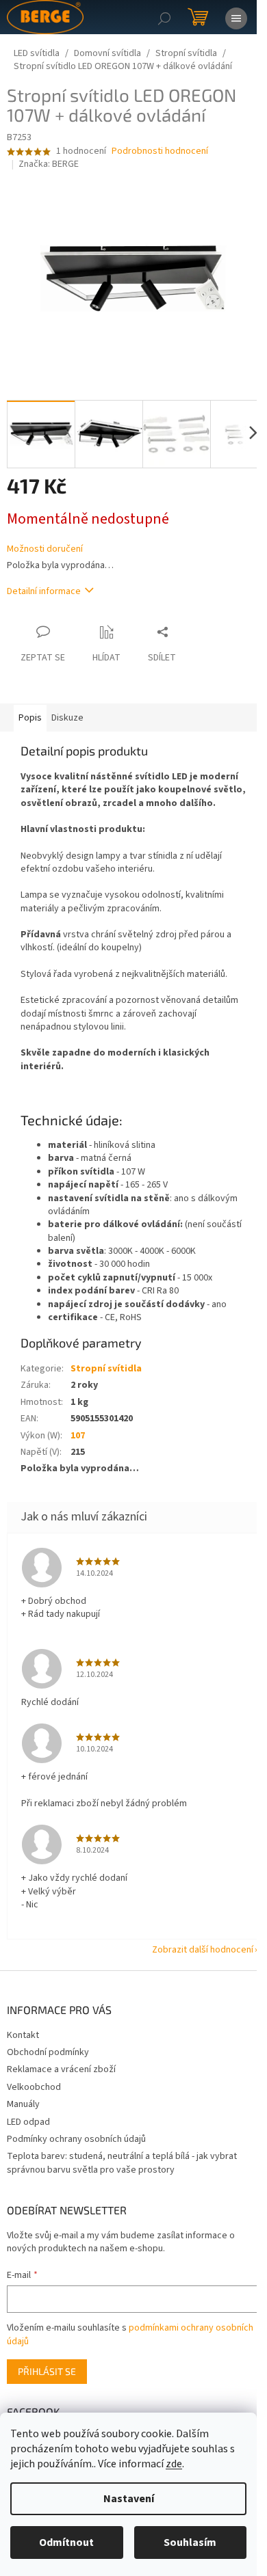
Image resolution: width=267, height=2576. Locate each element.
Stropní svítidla (106, 1369)
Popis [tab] (30, 718)
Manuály (23, 2104)
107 (78, 1436)
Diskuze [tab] (67, 718)
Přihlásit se (47, 2371)
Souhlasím (190, 2543)
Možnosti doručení (45, 549)
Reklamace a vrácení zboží (61, 2069)
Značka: (49, 164)
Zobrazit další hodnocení (203, 1950)
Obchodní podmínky (48, 2052)
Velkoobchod (34, 2087)
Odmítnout (66, 2543)
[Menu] (236, 17)
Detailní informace (44, 591)
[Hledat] (164, 17)
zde (174, 2464)
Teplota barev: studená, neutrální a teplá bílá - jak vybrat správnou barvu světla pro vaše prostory (122, 2163)
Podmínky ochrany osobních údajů (76, 2139)
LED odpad (28, 2122)
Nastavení (129, 2499)
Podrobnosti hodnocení (160, 151)
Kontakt (23, 2035)
